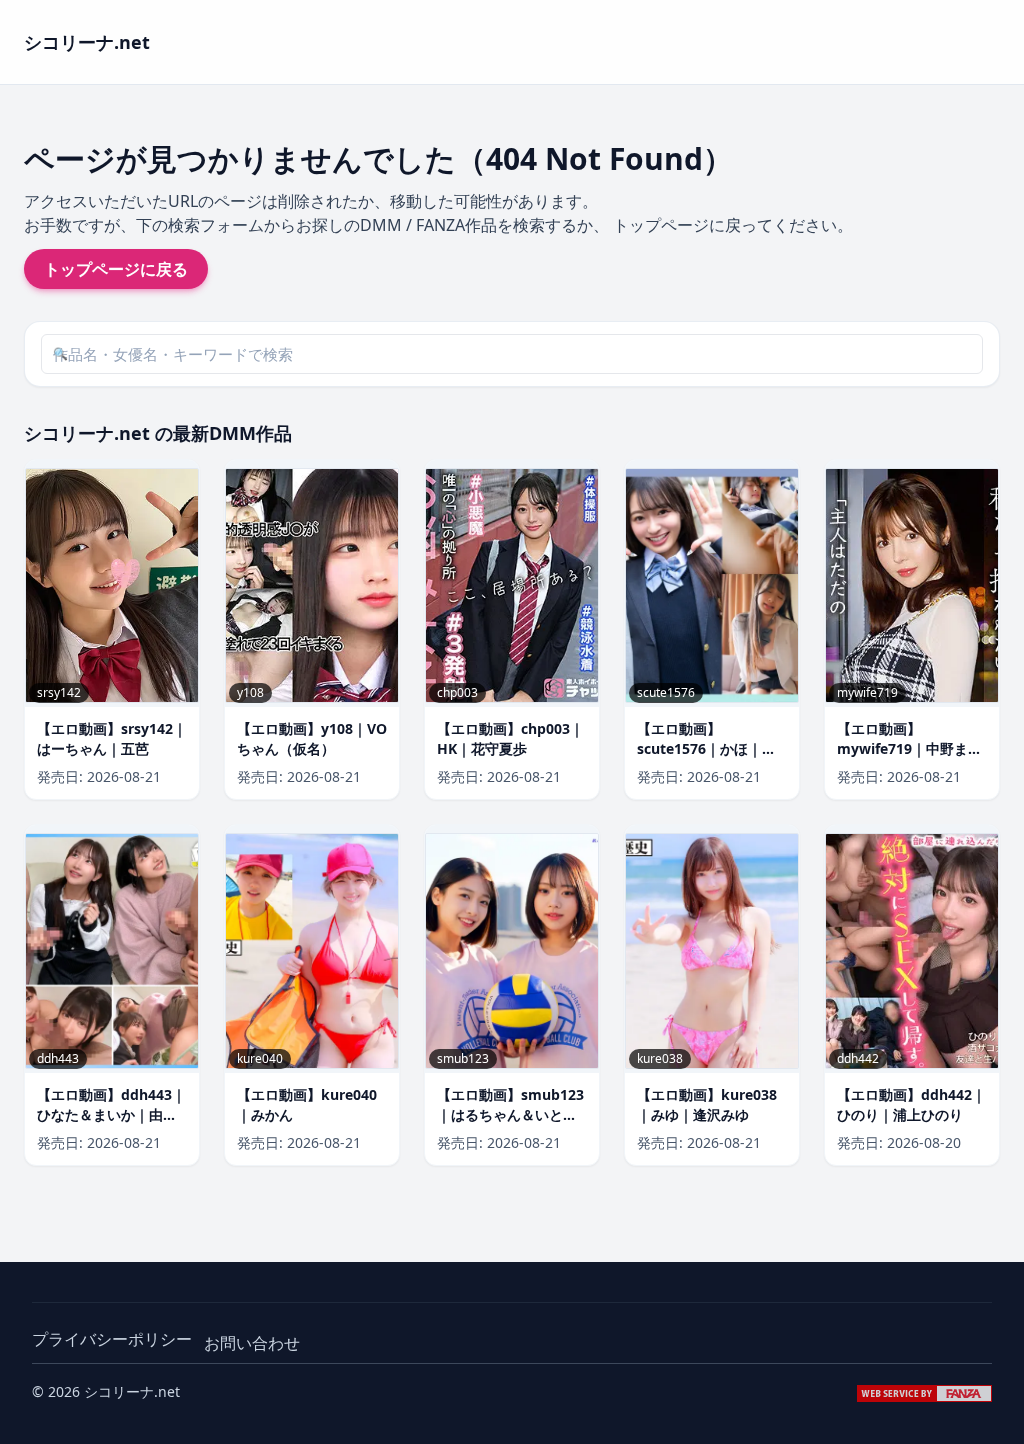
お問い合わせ (252, 1343)
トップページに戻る (116, 269)
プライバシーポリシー (112, 1339)
